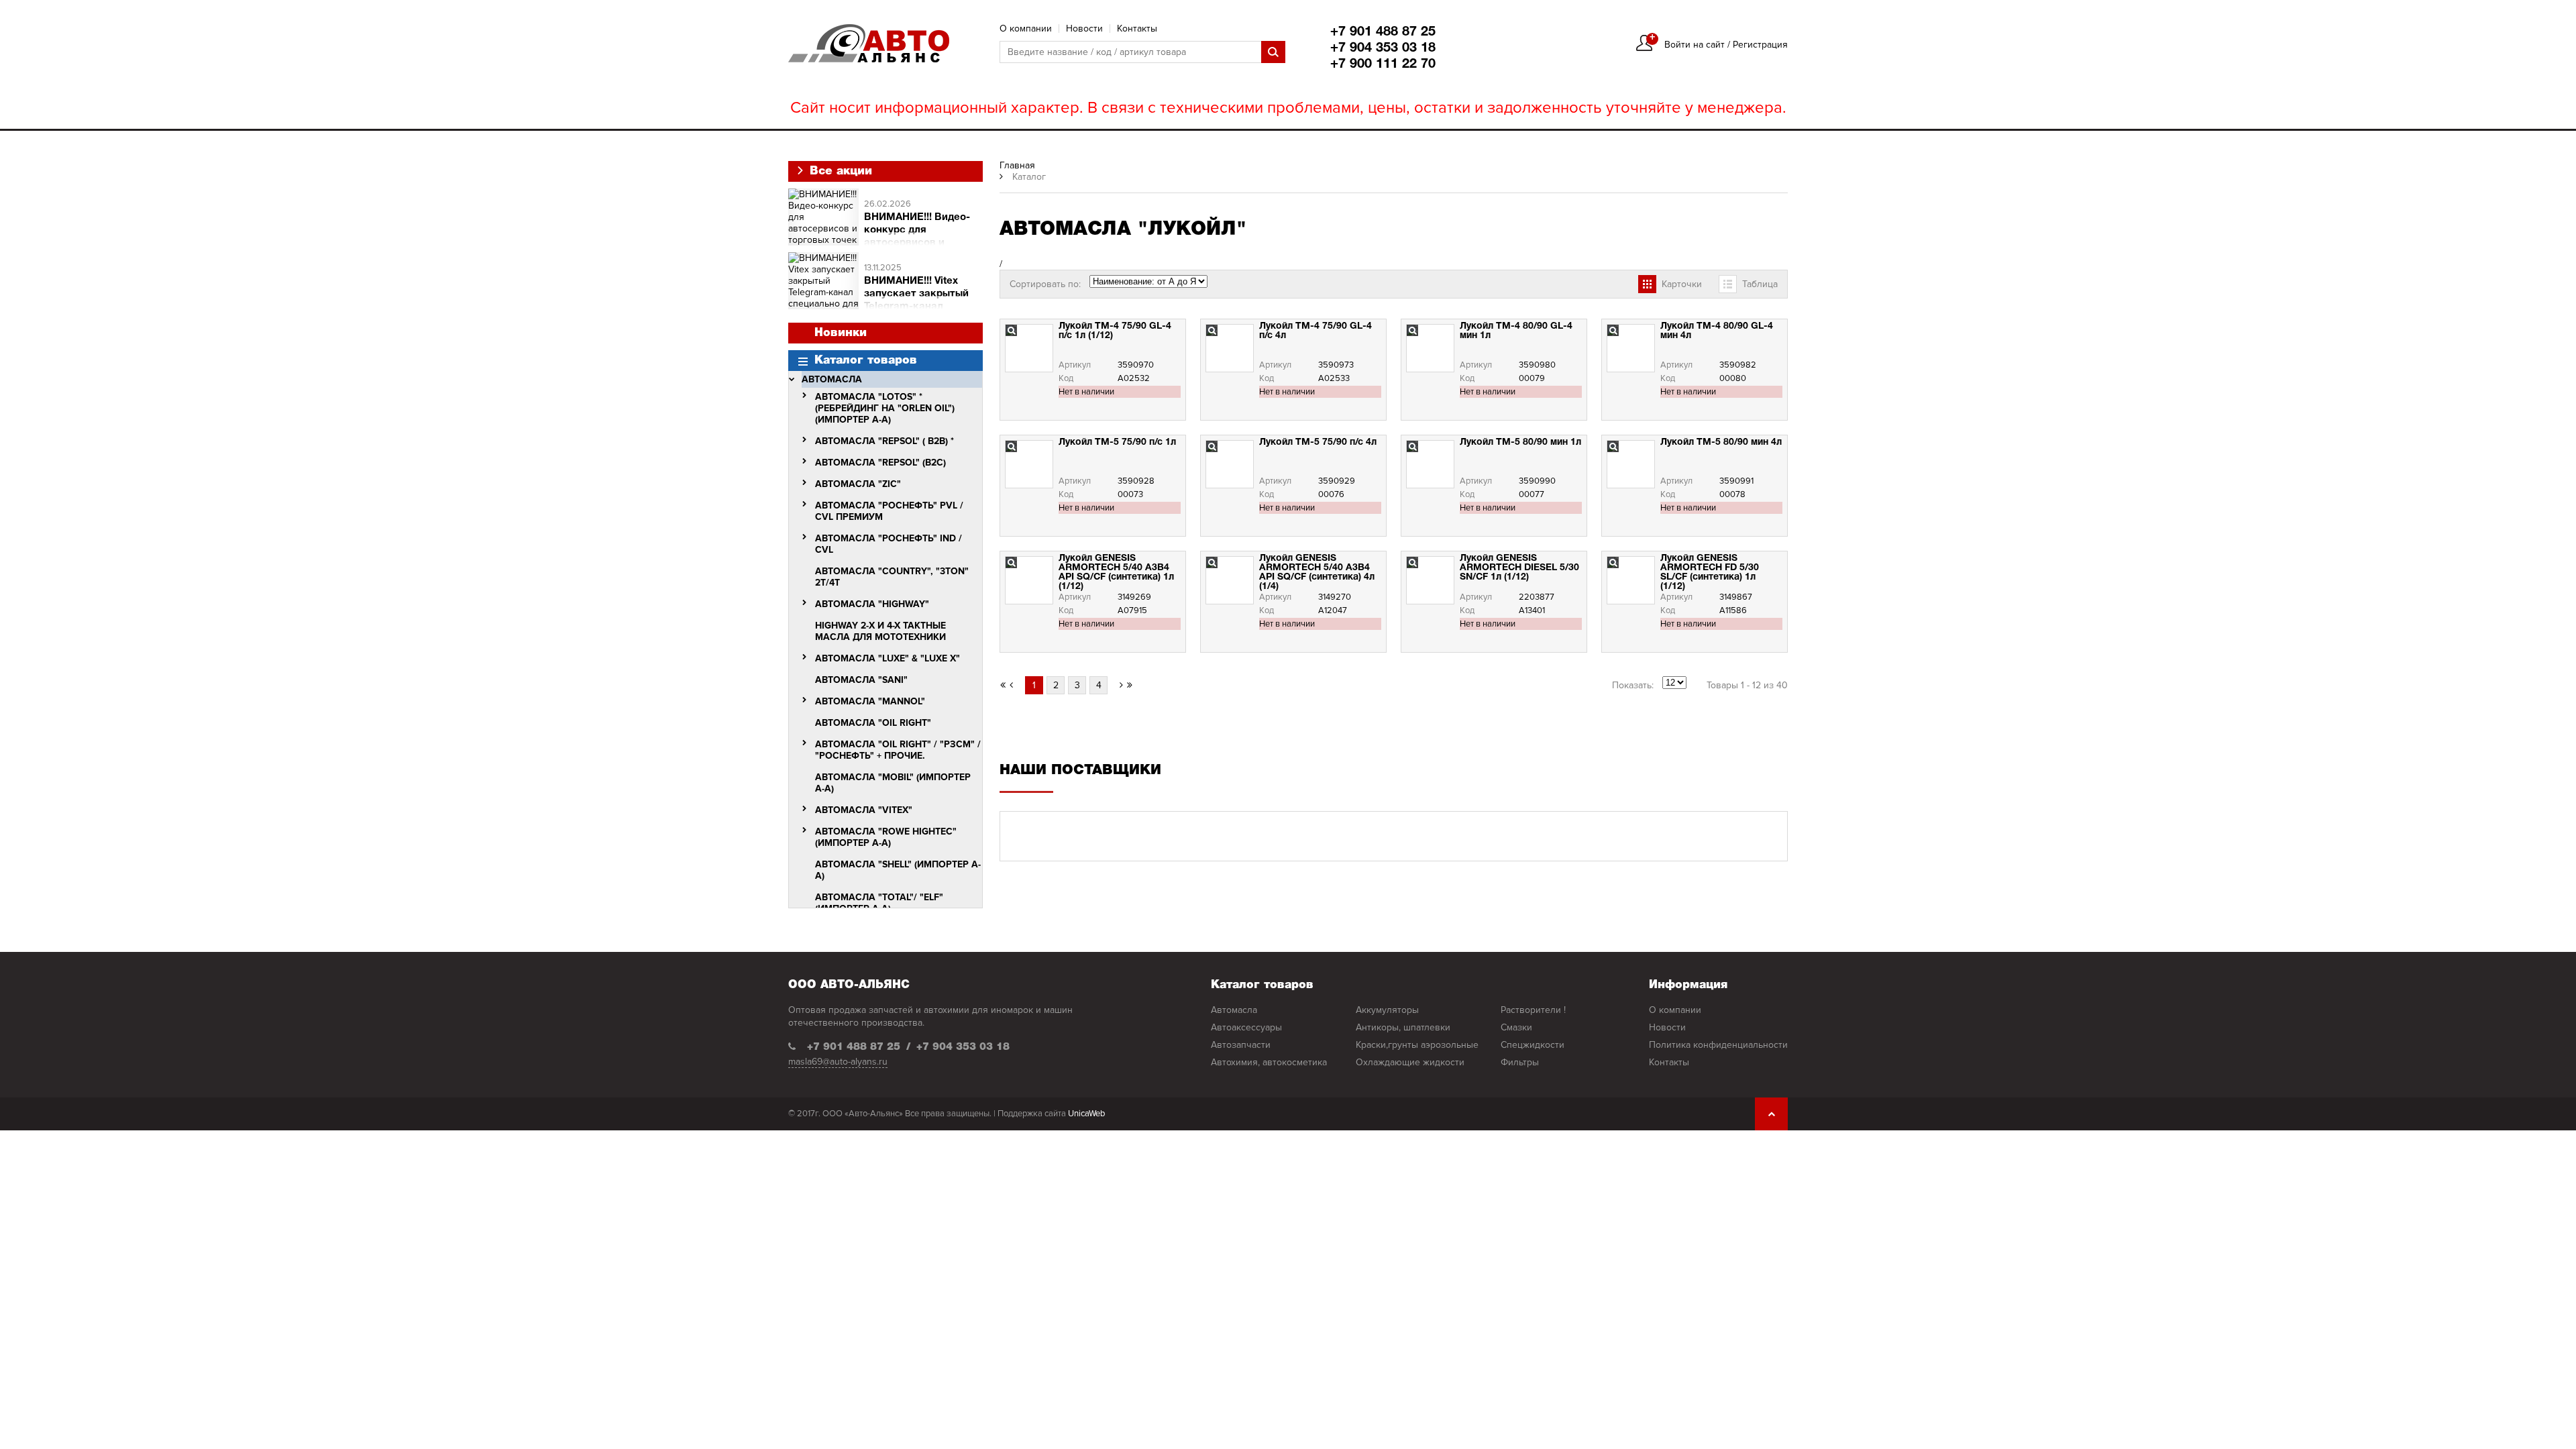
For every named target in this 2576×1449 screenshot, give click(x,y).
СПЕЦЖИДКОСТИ (1533, 1045)
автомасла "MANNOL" (870, 701)
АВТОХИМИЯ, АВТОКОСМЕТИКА (1269, 1062)
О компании (1026, 29)
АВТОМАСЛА (832, 379)
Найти (1273, 52)
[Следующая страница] (1117, 685)
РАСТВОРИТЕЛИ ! (1533, 1010)
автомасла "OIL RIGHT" (873, 723)
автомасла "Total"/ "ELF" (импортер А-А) (879, 903)
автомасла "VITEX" (864, 810)
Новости (1084, 29)
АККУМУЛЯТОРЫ (1387, 1010)
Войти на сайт (1695, 45)
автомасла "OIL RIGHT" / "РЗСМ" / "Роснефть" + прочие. (898, 750)
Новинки (841, 333)
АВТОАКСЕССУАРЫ (1246, 1027)
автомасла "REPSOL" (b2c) (880, 463)
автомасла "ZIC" (858, 484)
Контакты (1137, 29)
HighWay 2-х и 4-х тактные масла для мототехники (880, 631)
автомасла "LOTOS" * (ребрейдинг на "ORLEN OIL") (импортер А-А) (885, 408)
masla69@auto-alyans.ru (838, 1062)
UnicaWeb (1086, 1114)
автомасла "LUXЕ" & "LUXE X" (888, 658)
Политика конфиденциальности (1718, 1045)
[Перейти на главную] (869, 43)
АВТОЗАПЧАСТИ (1241, 1045)
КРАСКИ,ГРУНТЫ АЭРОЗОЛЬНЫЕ (1417, 1045)
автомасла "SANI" (861, 680)
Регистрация (1760, 45)
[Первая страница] (1130, 685)
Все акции (839, 171)
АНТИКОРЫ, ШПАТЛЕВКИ (1403, 1027)
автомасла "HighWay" (872, 604)
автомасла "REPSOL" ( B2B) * (884, 441)
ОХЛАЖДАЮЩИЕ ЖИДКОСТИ (1410, 1062)
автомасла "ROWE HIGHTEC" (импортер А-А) (886, 837)
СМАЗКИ (1516, 1027)
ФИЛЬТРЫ (1520, 1062)
